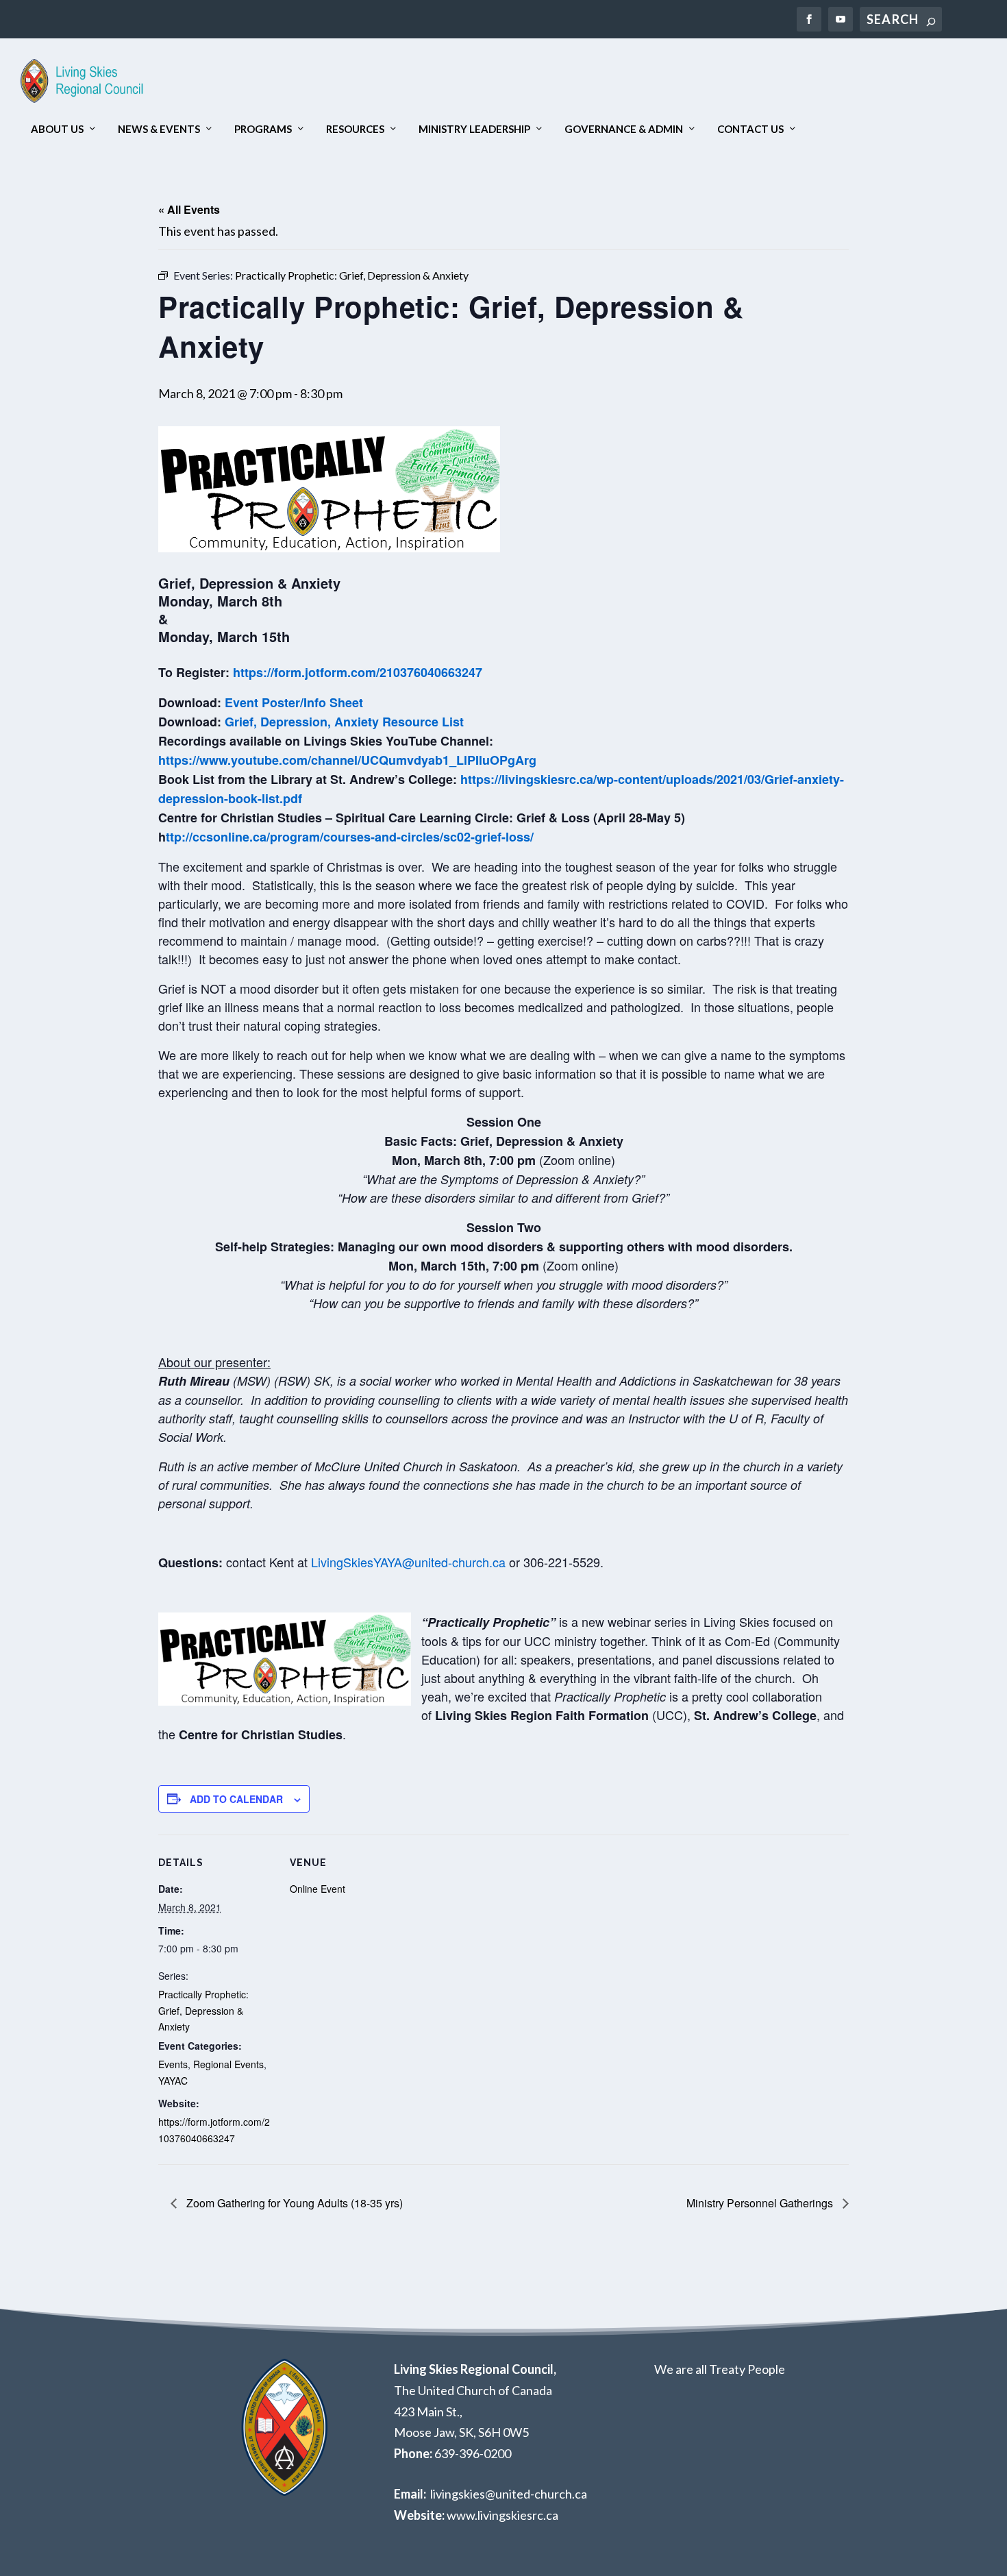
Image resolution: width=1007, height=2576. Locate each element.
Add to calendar (236, 1799)
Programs (263, 129)
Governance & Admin (624, 129)
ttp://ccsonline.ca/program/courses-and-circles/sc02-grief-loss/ (350, 837)
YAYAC (173, 2081)
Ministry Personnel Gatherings (761, 2203)
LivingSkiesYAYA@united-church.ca (408, 1562)
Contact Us (750, 129)
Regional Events (228, 2064)
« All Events (189, 209)
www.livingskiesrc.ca (502, 2515)
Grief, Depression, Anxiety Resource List (344, 722)
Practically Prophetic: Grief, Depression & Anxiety (203, 2011)
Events (173, 2064)
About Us (57, 129)
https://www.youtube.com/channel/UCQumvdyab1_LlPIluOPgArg (347, 760)
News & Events (159, 129)
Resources (355, 129)
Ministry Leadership (474, 129)
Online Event (318, 1889)
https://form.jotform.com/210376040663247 (359, 672)
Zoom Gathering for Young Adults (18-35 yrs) (293, 2203)
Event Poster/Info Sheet (294, 702)
